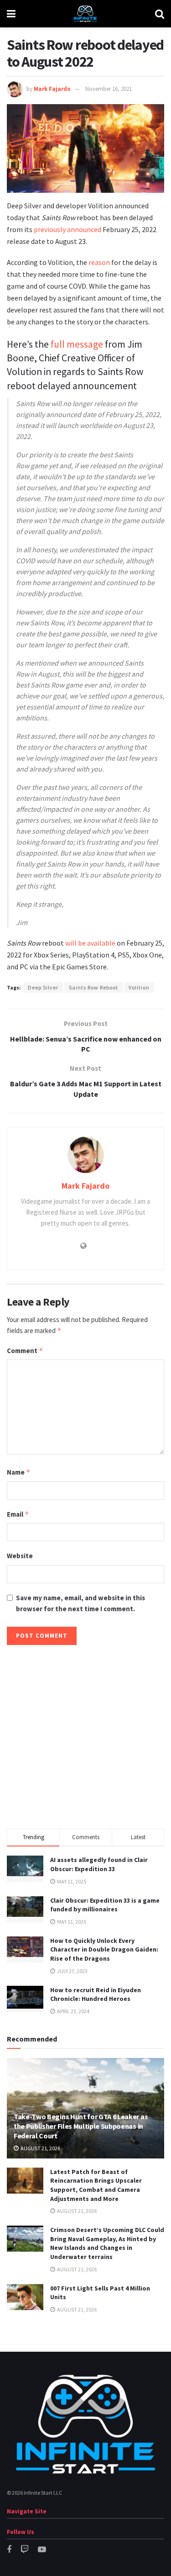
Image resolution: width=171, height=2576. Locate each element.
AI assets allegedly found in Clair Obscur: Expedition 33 (99, 1864)
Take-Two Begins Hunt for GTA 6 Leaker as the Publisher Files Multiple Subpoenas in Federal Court (81, 2126)
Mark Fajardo (52, 89)
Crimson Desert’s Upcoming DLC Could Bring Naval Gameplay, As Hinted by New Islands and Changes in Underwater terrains (107, 2243)
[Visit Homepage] (85, 14)
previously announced (67, 229)
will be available (90, 943)
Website (20, 1556)
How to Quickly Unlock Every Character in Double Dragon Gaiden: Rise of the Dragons (104, 1949)
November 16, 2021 (109, 89)
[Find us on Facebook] (9, 2550)
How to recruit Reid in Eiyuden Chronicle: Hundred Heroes (96, 1994)
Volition (139, 987)
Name (19, 1472)
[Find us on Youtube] (42, 2550)
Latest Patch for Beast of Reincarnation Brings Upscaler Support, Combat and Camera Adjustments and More (96, 2185)
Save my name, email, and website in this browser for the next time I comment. (80, 1603)
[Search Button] (160, 14)
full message (77, 344)
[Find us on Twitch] (25, 2550)
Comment (25, 1351)
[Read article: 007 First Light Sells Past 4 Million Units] (25, 2297)
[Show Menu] (11, 14)
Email (18, 1514)
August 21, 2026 (40, 2148)
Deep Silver (43, 987)
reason (100, 262)
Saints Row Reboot (93, 987)
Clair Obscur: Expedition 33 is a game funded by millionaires (105, 1905)
